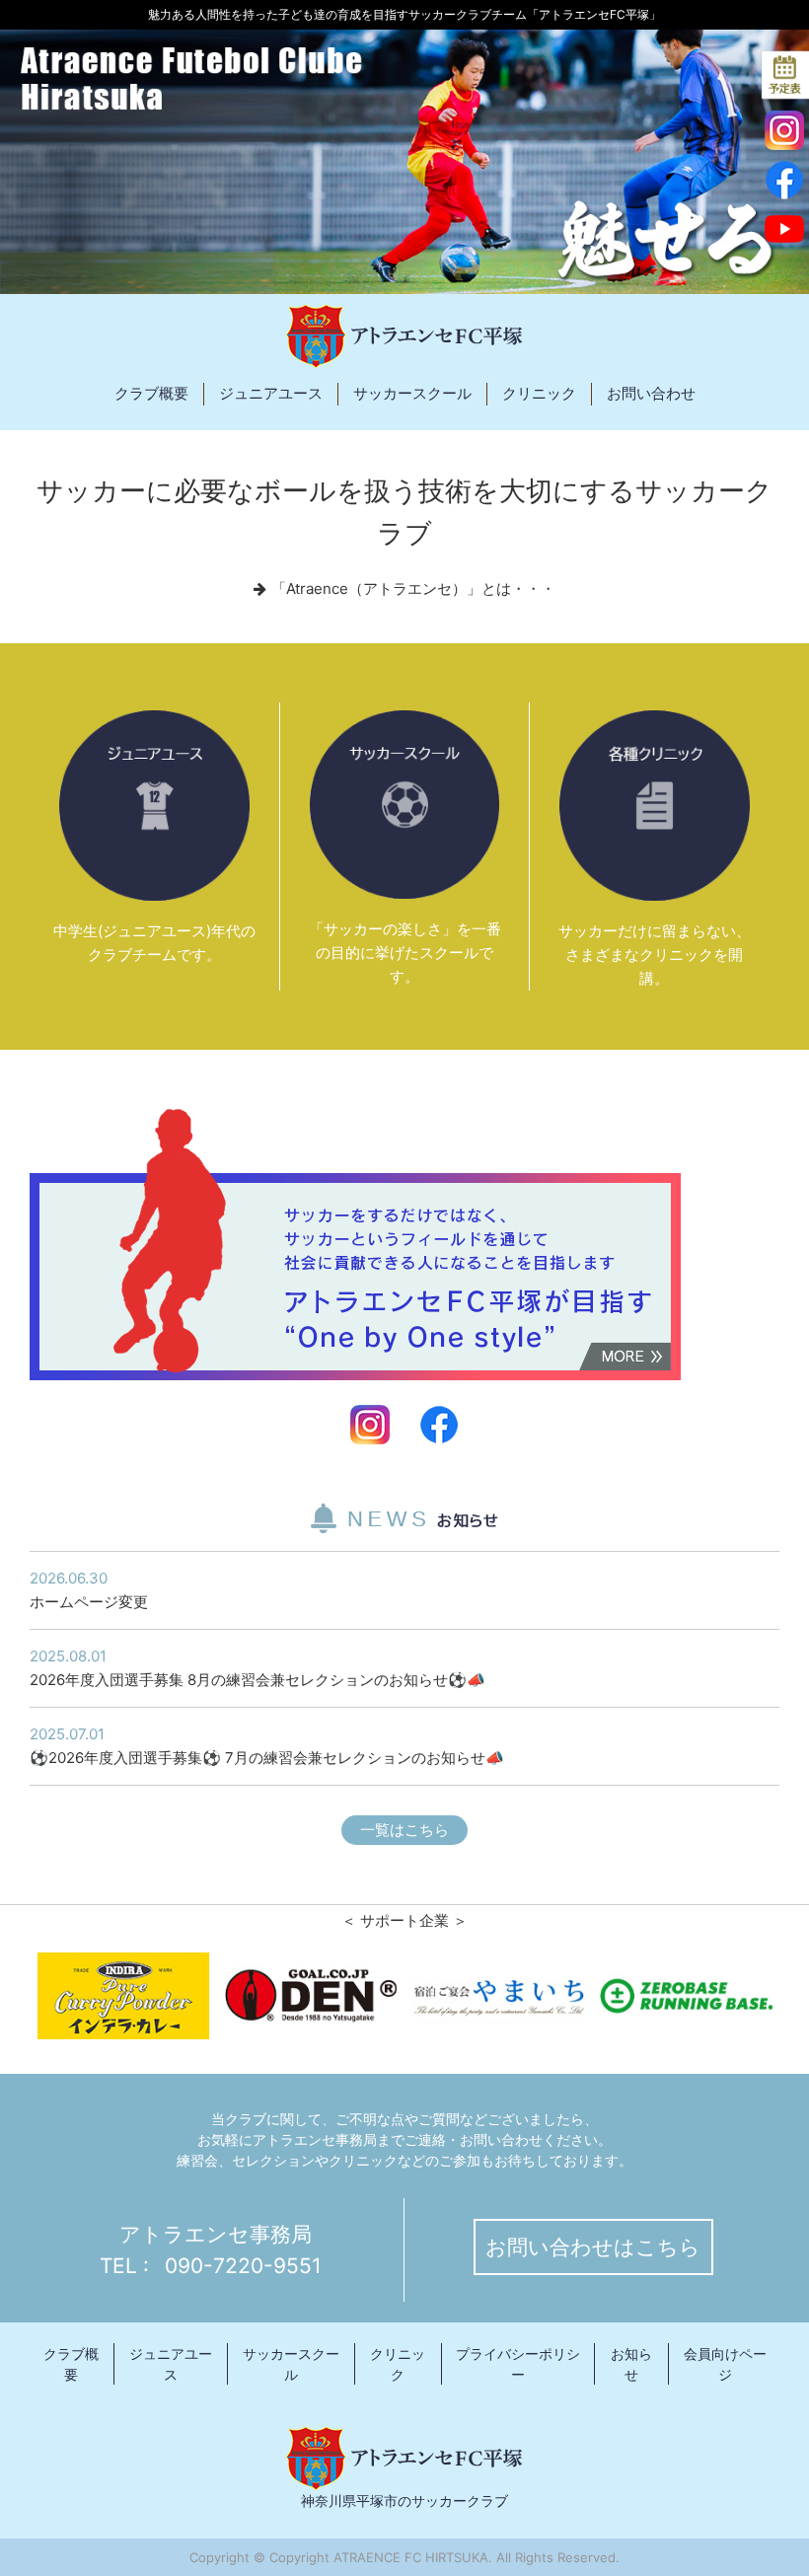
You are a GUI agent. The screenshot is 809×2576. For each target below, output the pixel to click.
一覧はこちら (404, 1830)
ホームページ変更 (89, 1590)
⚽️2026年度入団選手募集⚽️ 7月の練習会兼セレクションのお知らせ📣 (267, 1746)
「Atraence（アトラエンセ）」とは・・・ (413, 589)
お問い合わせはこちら (593, 2247)
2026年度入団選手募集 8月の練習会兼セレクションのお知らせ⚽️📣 (257, 1668)
